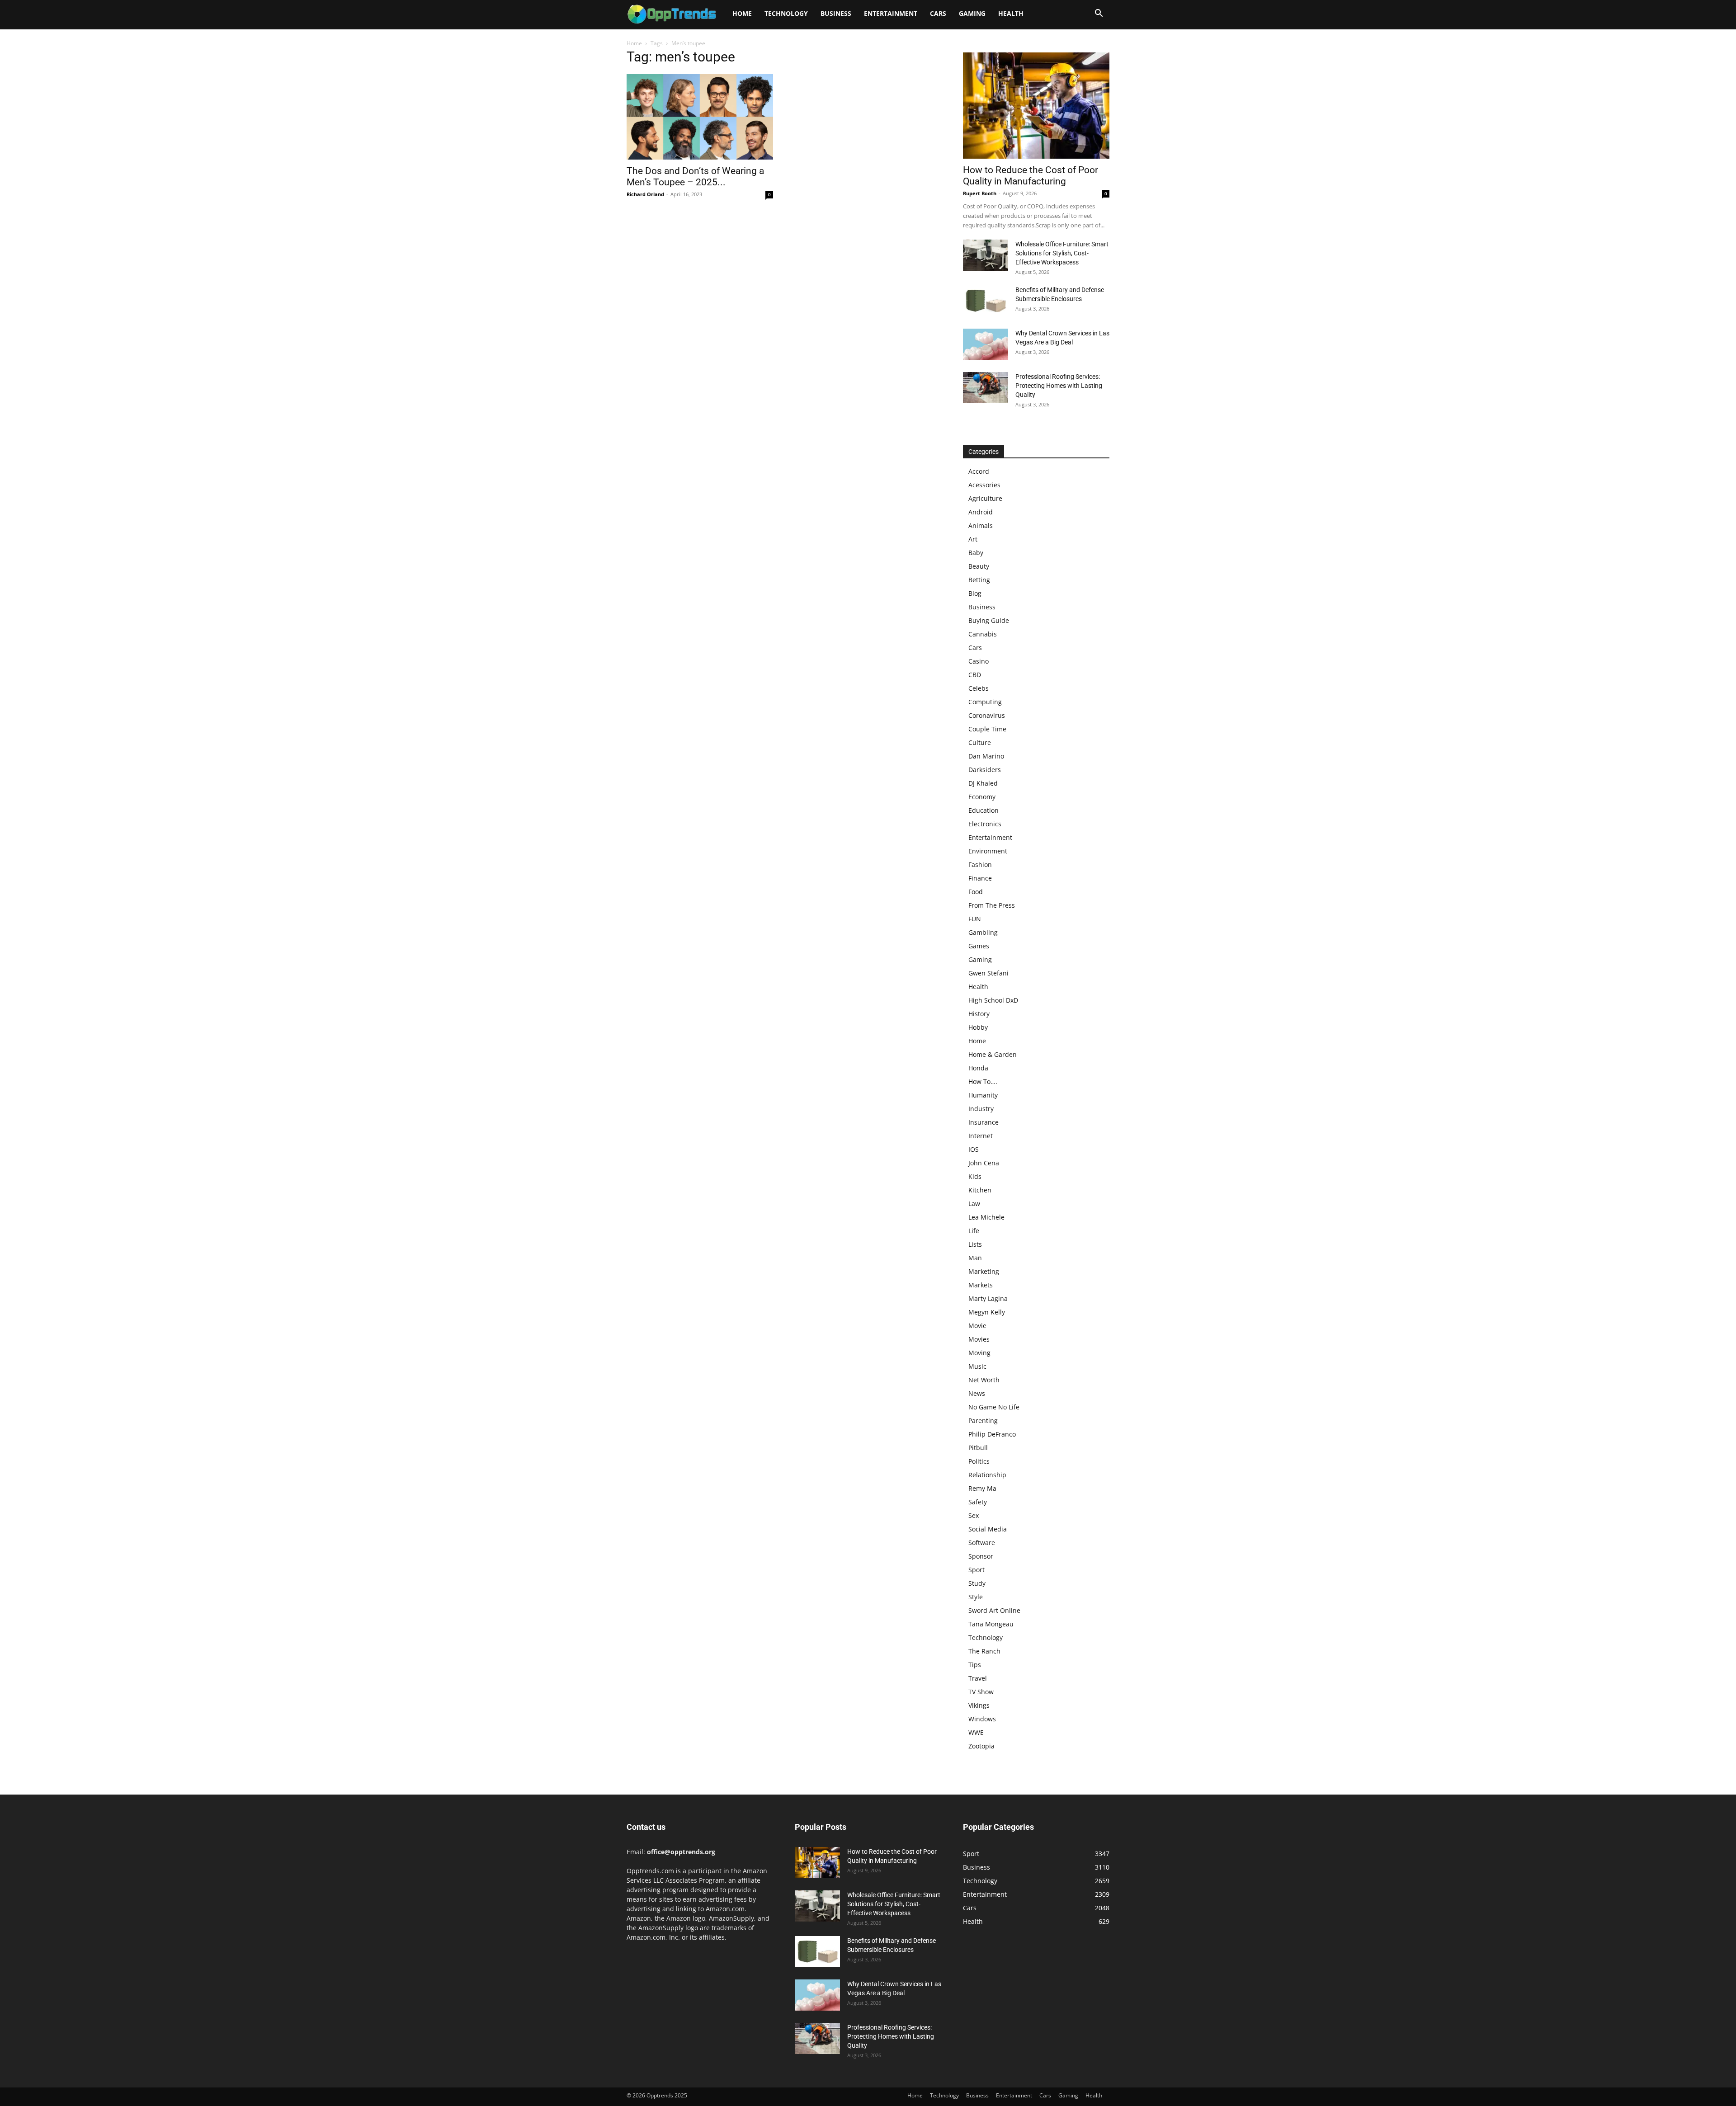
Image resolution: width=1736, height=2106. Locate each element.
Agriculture (985, 498)
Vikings (979, 1705)
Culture (980, 742)
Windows (982, 1719)
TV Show (981, 1692)
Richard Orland (645, 194)
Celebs (979, 688)
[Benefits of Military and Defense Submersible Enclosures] (986, 301)
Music (977, 1366)
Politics (979, 1461)
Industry (981, 1109)
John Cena (984, 1163)
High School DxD (993, 1000)
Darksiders (985, 770)
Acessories (984, 485)
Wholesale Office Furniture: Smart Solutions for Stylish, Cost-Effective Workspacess (1062, 253)
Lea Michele (986, 1217)
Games (979, 946)
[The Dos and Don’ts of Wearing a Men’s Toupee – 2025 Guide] (700, 117)
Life (974, 1231)
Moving (979, 1353)
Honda (978, 1068)
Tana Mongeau (991, 1624)
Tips (975, 1665)
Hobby (978, 1027)
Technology (786, 13)
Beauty (979, 566)
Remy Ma (982, 1488)
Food (976, 892)
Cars (938, 13)
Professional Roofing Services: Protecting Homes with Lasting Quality (1059, 386)
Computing (985, 702)
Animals (981, 525)
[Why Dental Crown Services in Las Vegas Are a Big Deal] (986, 344)
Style (976, 1597)
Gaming (972, 13)
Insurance (984, 1122)
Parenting (983, 1420)
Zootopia (981, 1746)
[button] (1099, 14)
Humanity (983, 1095)
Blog (975, 593)
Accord (979, 471)
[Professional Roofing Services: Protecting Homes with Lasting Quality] (986, 388)
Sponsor (981, 1556)
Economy (982, 797)
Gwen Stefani (988, 973)
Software (982, 1543)
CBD (975, 675)
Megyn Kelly (987, 1312)
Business (836, 13)
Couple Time (987, 729)
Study (977, 1583)
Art (973, 539)
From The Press (992, 905)
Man (975, 1258)
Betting (979, 580)
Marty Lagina (988, 1298)
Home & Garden (993, 1054)
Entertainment (891, 13)
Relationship (987, 1475)
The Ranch (984, 1651)
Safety (978, 1502)
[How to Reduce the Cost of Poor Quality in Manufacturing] (1036, 106)
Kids (975, 1176)
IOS (974, 1149)
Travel (978, 1678)
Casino (979, 661)
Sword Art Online (994, 1610)
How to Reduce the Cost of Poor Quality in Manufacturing (1031, 176)
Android (981, 512)
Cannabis (983, 634)
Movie (977, 1326)
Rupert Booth (980, 193)
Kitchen (980, 1190)
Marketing (984, 1271)
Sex (974, 1515)
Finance (980, 878)
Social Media (988, 1529)
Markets (981, 1285)
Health (1011, 13)
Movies (979, 1339)
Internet (981, 1136)
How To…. (983, 1081)
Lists (975, 1244)
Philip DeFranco (992, 1434)
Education (984, 810)
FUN (975, 919)
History (979, 1014)
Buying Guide (989, 620)
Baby (976, 553)
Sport (976, 1570)
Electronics (985, 824)
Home (742, 13)
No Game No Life (994, 1407)
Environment (988, 851)
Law (974, 1204)
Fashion (980, 865)
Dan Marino (986, 756)
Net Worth (984, 1380)
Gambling (983, 932)
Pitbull (978, 1448)
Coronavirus (987, 715)
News (977, 1393)
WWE (976, 1732)
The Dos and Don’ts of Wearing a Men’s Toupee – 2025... (695, 177)
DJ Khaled (983, 783)
